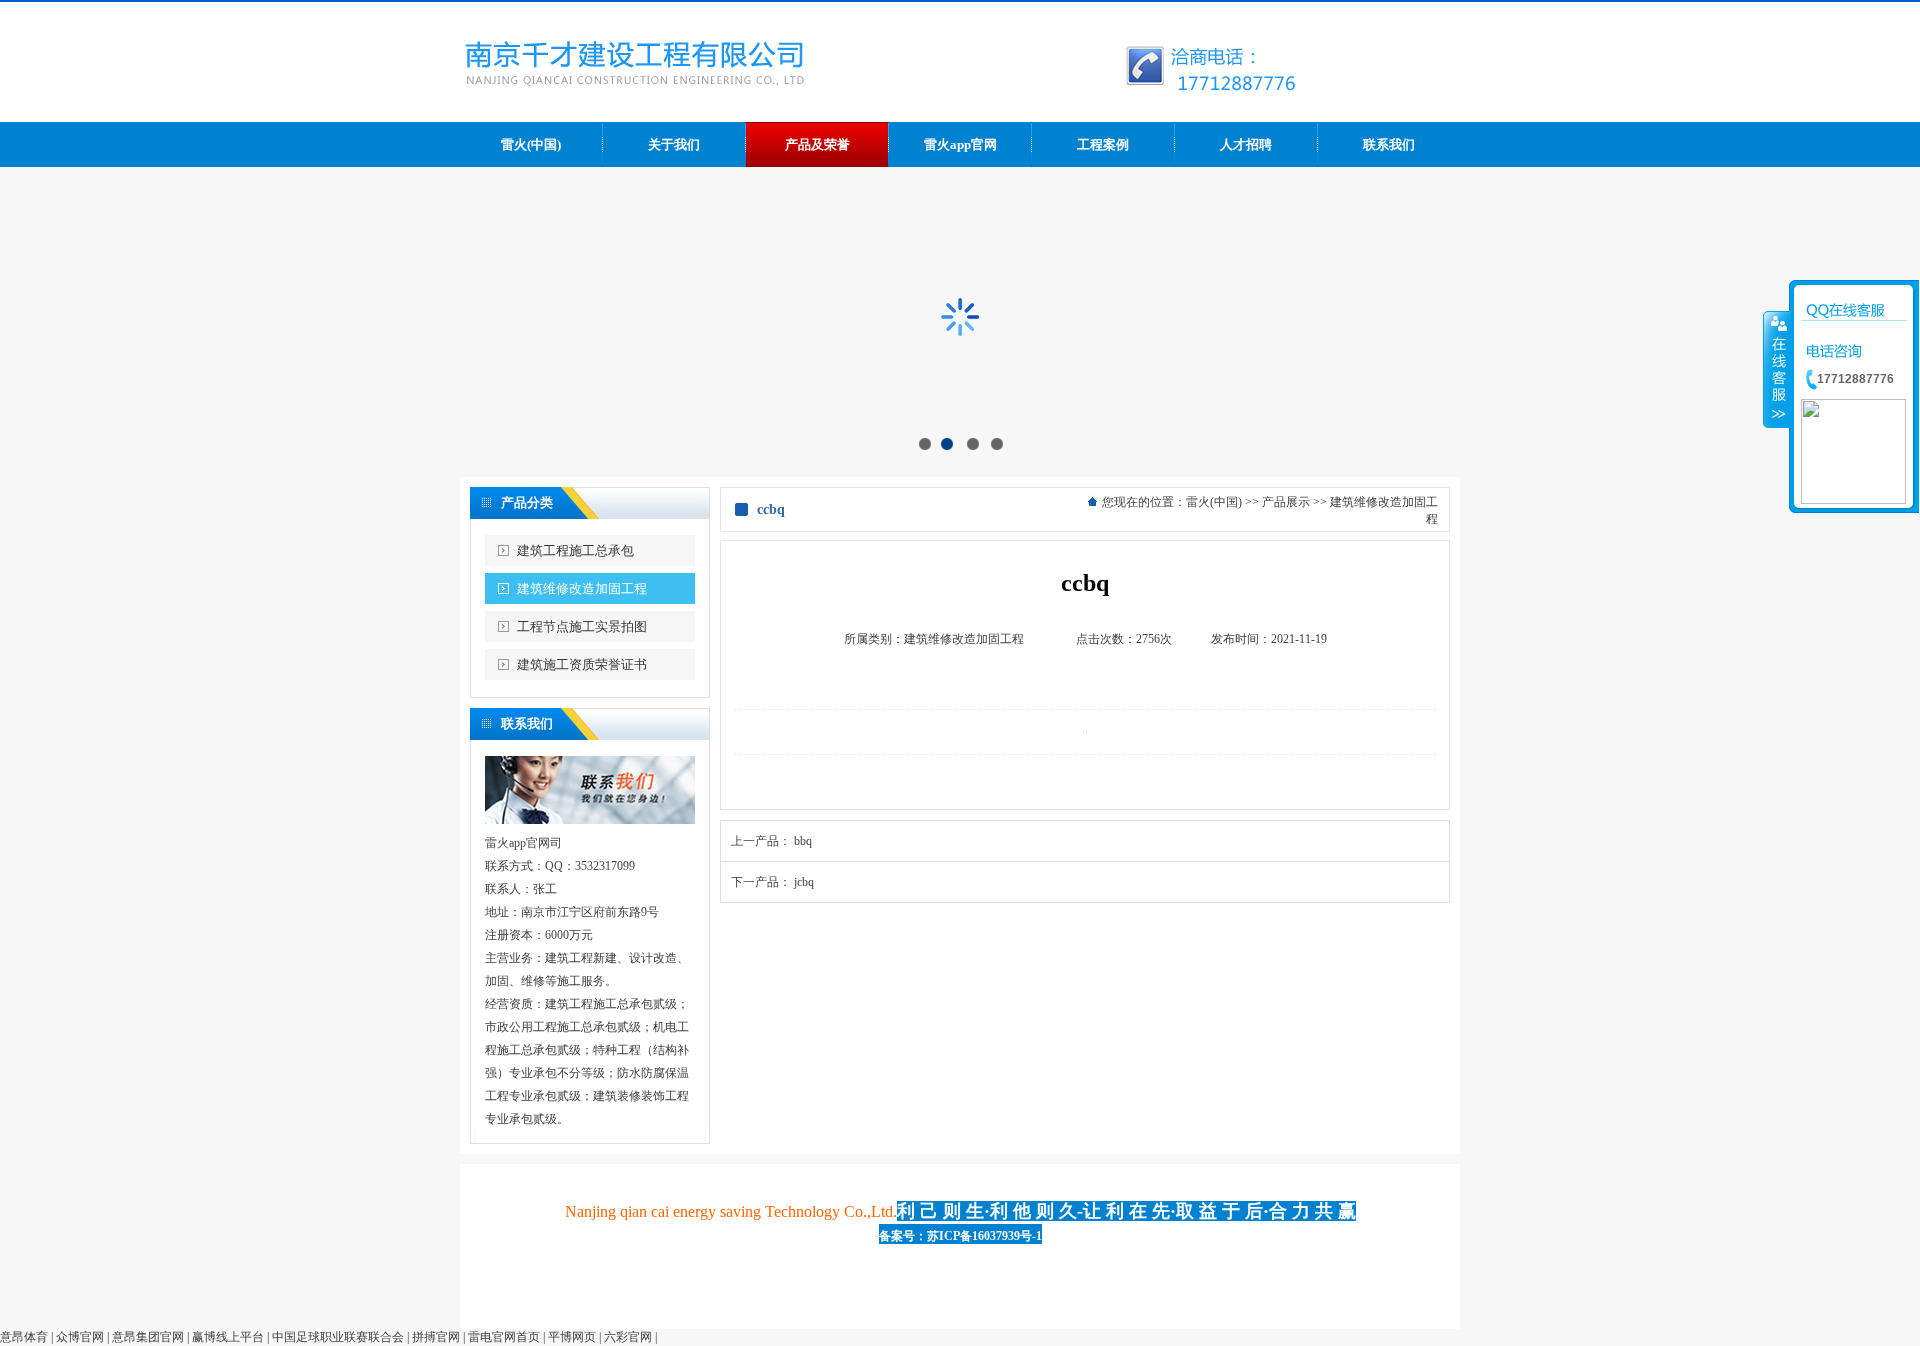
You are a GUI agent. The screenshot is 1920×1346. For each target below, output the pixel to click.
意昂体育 (24, 1337)
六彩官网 (628, 1337)
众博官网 (80, 1337)
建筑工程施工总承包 (575, 550)
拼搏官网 (436, 1337)
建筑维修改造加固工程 (582, 588)
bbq (803, 841)
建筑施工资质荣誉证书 (582, 664)
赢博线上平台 (228, 1337)
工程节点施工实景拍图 (582, 626)
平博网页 (572, 1337)
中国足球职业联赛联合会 (338, 1337)
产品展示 (1286, 502)
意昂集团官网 (148, 1337)
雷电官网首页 (504, 1337)
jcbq (804, 882)
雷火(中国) (1214, 502)
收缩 (1777, 369)
